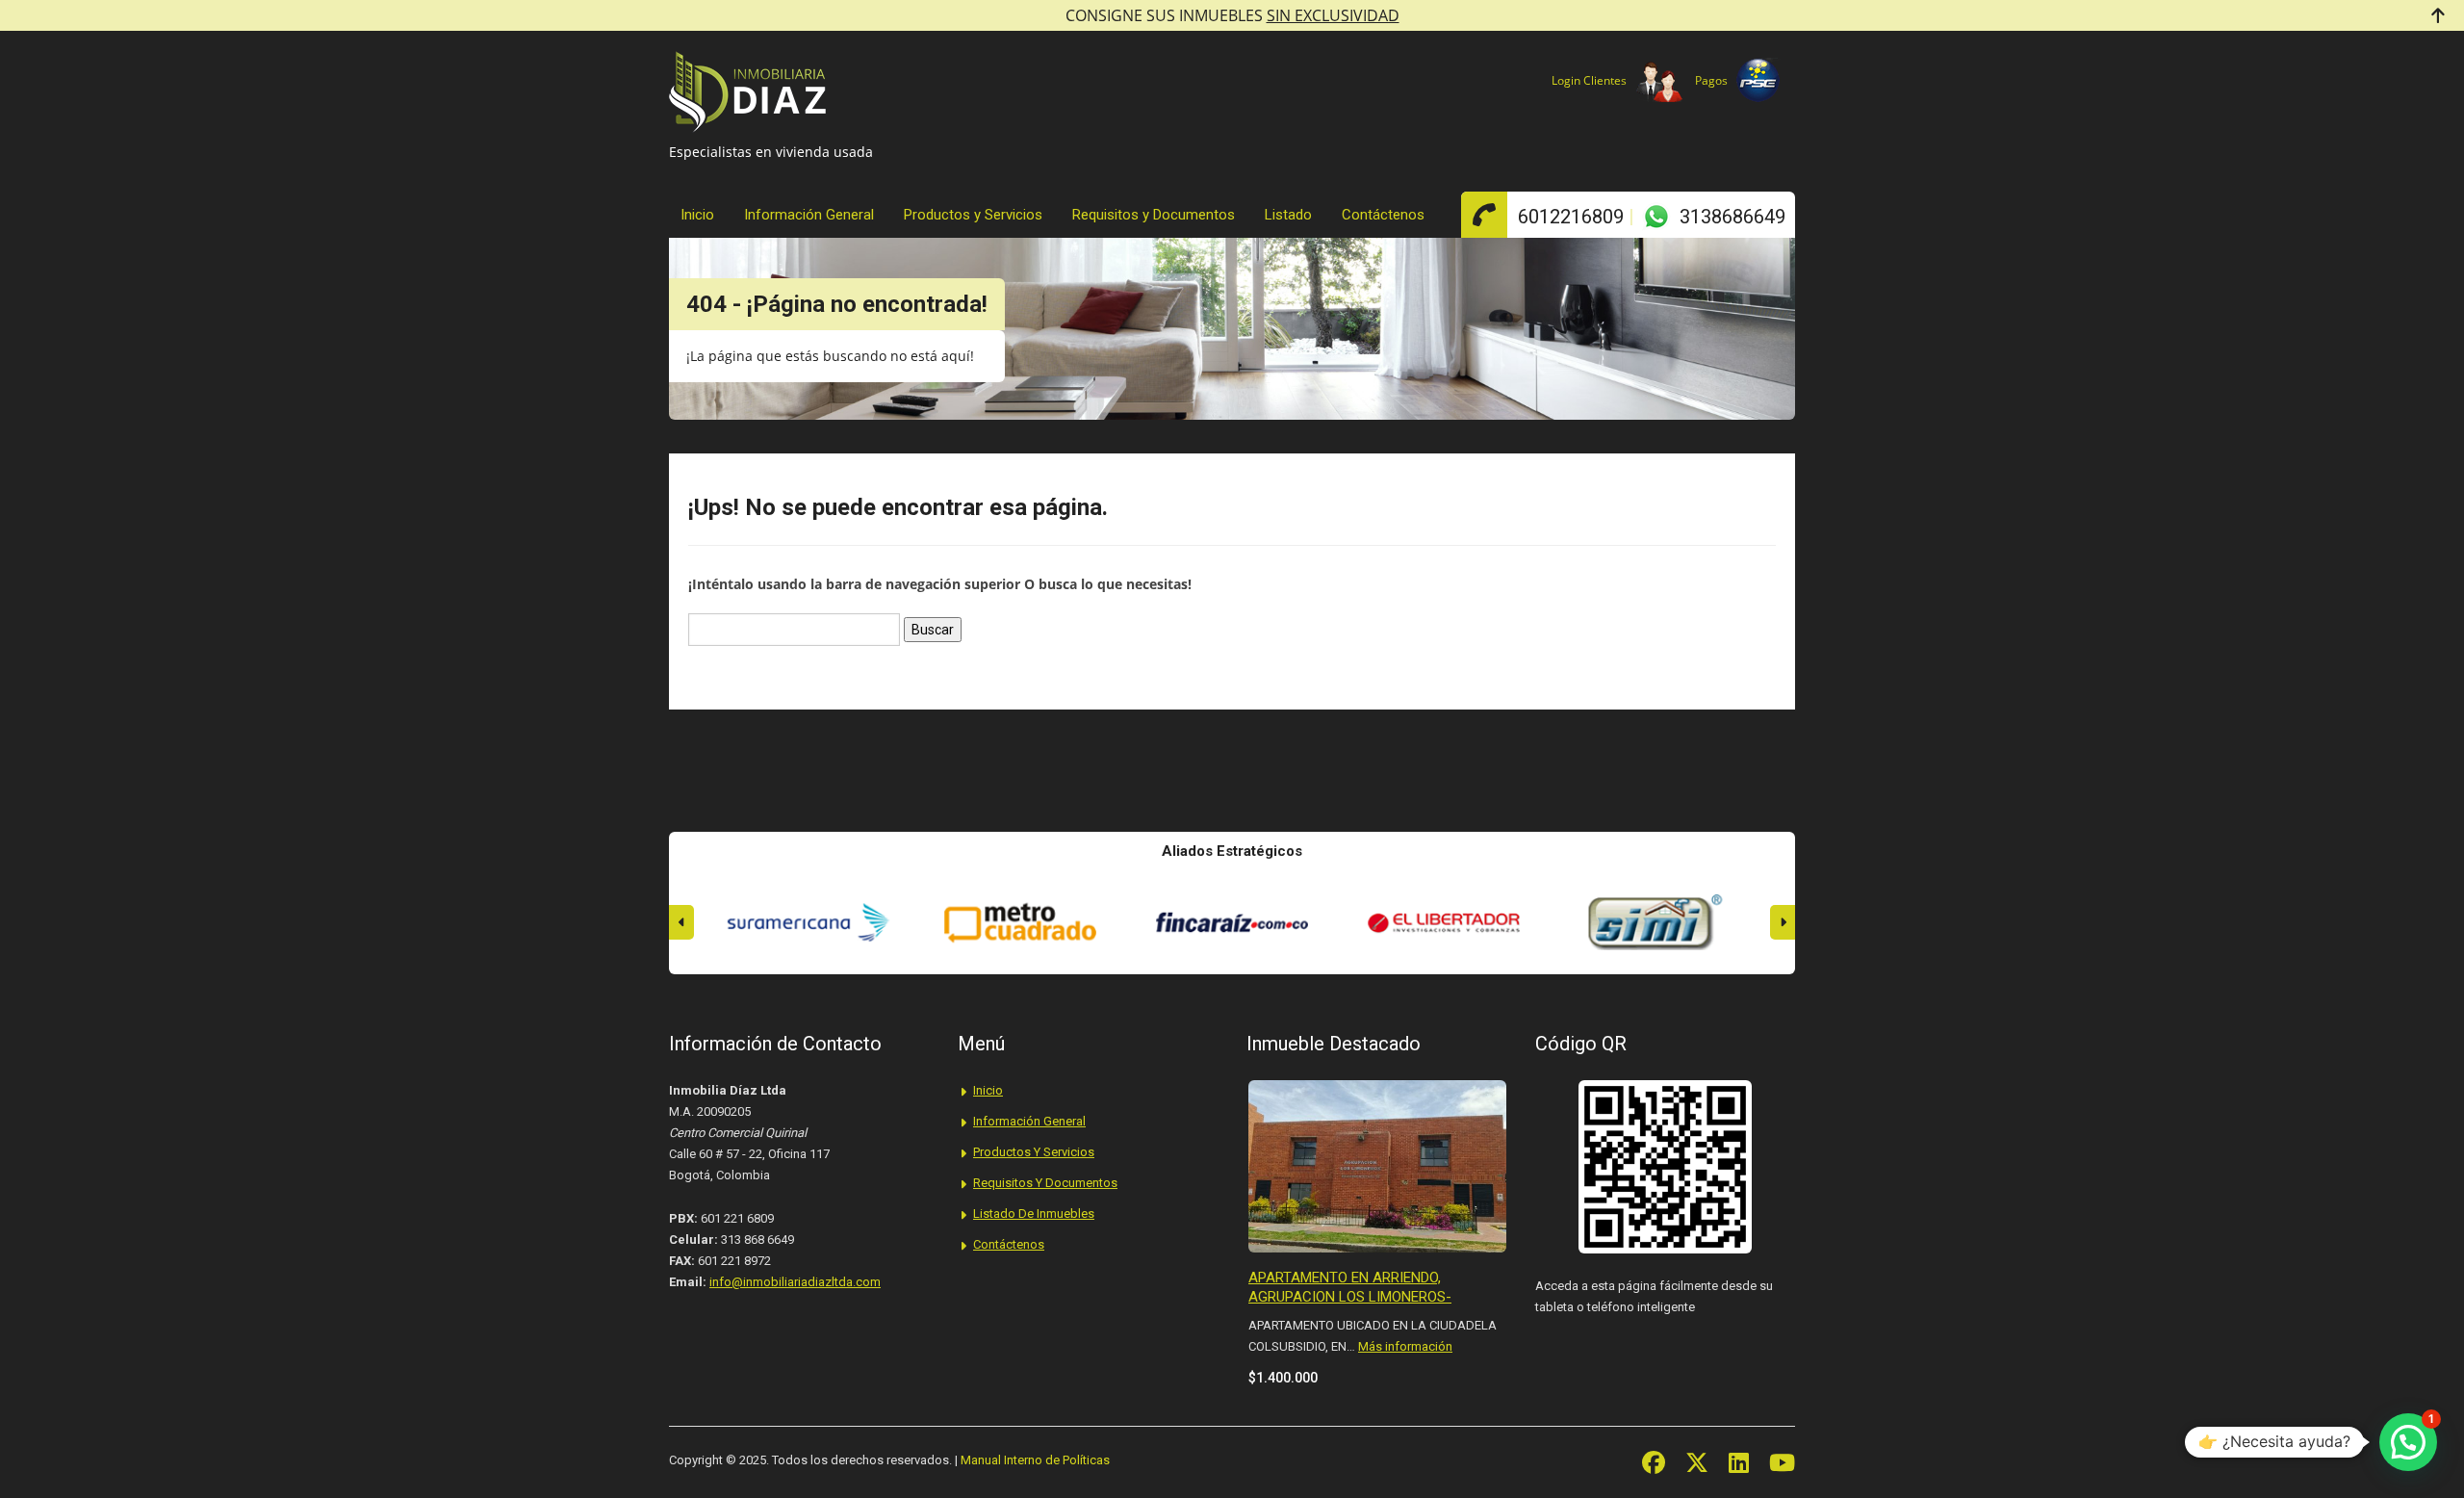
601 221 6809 (737, 1218)
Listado (1288, 215)
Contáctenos (1383, 215)
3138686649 (1732, 217)
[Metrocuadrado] (808, 922)
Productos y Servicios (973, 215)
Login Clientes (1589, 80)
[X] (1697, 1462)
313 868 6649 (757, 1240)
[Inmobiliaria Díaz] (747, 102)
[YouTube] (1782, 1462)
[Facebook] (1654, 1462)
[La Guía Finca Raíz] (1020, 922)
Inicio (697, 215)
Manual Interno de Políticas (1035, 1460)
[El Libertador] (1232, 922)
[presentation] (681, 922)
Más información (1405, 1346)
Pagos (1711, 80)
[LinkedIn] (1739, 1462)
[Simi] (1444, 922)
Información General (809, 215)
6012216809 (1571, 217)
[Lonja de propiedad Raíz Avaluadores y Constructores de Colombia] (1655, 922)
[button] (2408, 1442)
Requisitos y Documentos (1154, 215)
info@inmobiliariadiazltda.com (795, 1282)
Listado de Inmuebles (1034, 1214)
